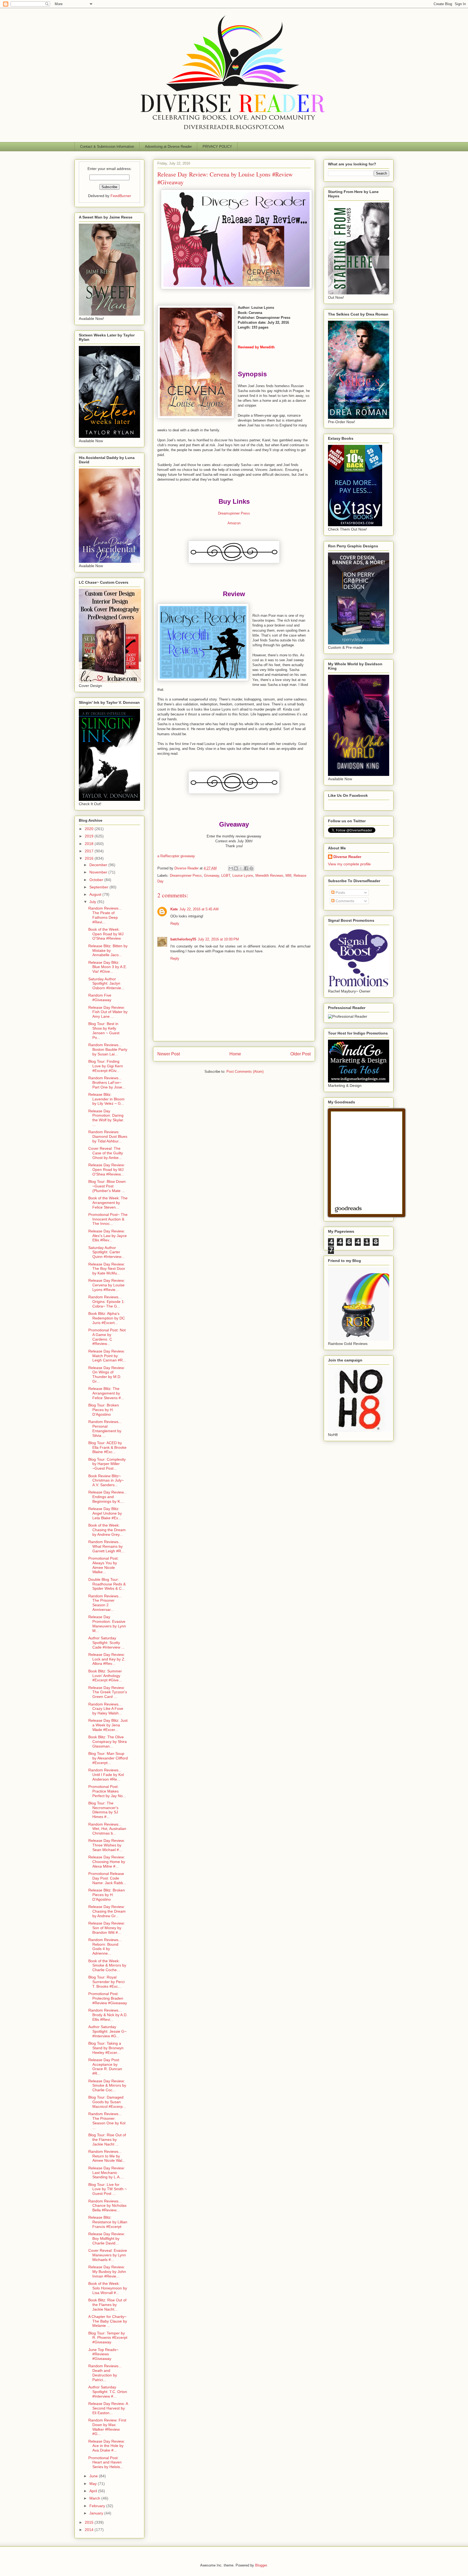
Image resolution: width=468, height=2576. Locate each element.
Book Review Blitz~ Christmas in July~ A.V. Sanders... (106, 1480)
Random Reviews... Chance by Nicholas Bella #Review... (107, 2206)
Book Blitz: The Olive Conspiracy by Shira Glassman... (108, 1742)
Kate (174, 909)
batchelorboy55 (183, 939)
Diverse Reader (347, 857)
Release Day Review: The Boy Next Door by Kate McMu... (107, 1269)
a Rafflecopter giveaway (176, 856)
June (94, 2476)
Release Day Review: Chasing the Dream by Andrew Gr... (107, 1911)
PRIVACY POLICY (217, 147)
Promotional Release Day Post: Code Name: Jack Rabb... (107, 1878)
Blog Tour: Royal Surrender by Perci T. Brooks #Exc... (106, 1982)
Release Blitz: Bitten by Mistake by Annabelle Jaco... (108, 950)
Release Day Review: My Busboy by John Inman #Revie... (107, 2272)
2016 (90, 858)
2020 (90, 829)
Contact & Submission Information (107, 147)
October (97, 880)
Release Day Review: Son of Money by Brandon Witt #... (107, 1928)
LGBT (226, 876)
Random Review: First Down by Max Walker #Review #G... (107, 2427)
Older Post (300, 1054)
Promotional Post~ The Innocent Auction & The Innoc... (108, 1219)
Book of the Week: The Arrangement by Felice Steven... (108, 1203)
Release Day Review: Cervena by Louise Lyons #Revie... (107, 1285)
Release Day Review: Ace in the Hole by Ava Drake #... (107, 2446)
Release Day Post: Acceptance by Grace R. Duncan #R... (105, 2067)
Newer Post (169, 1054)
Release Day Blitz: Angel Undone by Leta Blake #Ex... (105, 1513)
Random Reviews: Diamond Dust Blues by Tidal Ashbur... (108, 1136)
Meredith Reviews (269, 876)
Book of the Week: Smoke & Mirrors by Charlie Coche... (107, 1965)
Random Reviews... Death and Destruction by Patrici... (105, 2373)
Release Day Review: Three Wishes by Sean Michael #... (107, 1845)
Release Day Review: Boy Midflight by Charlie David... (107, 2238)
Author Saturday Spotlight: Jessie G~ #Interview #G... (107, 2031)
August (96, 894)
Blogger (261, 2565)
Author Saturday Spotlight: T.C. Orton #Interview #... (108, 2392)
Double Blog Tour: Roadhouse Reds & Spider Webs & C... (107, 1584)
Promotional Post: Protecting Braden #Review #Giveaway (108, 1998)
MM (288, 876)
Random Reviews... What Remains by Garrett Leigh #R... (106, 1546)
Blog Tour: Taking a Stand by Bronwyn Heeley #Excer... (106, 2048)
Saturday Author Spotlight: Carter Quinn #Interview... (106, 1252)
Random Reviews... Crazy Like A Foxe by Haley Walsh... (106, 1709)
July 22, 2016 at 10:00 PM (218, 939)
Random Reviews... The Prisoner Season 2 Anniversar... (105, 1603)
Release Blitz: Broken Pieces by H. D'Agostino (107, 1895)
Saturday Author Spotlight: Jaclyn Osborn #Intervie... (106, 984)
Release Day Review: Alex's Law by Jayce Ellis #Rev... (108, 1236)
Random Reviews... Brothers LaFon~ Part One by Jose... (107, 1083)
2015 (90, 2522)
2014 (90, 2530)
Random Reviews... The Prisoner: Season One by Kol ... (107, 2121)
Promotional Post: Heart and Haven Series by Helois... (106, 2462)
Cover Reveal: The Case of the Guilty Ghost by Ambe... (106, 1153)
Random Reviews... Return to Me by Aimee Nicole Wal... (107, 2156)
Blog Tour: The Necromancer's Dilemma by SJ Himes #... (103, 1810)
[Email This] (231, 868)
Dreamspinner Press (234, 513)
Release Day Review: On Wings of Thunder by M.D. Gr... (107, 1374)
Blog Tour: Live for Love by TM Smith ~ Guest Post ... (108, 2189)
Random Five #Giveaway (100, 998)
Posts (340, 892)
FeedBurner (121, 196)
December (99, 865)
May (94, 2484)
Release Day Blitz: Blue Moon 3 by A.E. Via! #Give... (108, 967)
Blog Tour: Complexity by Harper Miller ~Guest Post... (107, 1464)
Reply (175, 924)
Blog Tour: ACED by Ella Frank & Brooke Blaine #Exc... (107, 1447)
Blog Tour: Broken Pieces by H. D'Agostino (104, 1410)
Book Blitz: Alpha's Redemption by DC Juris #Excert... (107, 1318)
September (99, 887)
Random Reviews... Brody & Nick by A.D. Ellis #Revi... (108, 2015)
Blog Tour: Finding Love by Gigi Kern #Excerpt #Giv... (106, 1066)
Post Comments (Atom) (245, 1072)
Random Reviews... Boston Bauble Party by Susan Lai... (108, 1049)
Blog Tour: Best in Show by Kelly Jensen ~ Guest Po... (104, 1030)
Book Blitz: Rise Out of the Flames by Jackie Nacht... (107, 2305)
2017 (90, 851)
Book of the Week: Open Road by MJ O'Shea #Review (106, 934)
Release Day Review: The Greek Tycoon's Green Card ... (108, 1692)
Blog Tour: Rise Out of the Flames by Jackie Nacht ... (107, 2140)
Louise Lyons (243, 876)
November (99, 872)
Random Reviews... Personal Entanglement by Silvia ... (105, 1428)
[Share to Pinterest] (251, 868)
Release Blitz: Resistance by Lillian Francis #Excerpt (108, 2222)
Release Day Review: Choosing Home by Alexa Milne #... (107, 1862)
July (93, 902)
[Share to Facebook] (246, 868)
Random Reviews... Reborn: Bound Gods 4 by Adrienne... (105, 1947)
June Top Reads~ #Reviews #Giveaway (103, 2354)
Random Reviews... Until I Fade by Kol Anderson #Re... (106, 1775)
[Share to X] (241, 868)
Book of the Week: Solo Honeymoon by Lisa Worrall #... (108, 2288)
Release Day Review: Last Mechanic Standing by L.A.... (107, 2173)
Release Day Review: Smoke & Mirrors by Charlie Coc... (107, 2086)
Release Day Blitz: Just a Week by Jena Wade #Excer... (108, 1725)
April (94, 2491)
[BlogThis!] (236, 868)
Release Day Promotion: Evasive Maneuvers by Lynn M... (107, 1624)
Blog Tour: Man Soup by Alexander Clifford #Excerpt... (108, 1758)
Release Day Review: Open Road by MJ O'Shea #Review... (107, 1170)
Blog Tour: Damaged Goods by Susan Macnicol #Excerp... (107, 2102)
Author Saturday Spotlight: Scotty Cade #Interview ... (106, 1643)
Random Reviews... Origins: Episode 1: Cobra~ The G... (107, 1302)
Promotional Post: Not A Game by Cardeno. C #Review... (107, 1337)
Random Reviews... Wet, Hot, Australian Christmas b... (107, 1829)
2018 (90, 844)
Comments (344, 901)
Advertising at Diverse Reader (168, 147)
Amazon (234, 523)
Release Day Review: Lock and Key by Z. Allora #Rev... (107, 1659)
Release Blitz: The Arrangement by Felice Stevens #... (106, 1393)
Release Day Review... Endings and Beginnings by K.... (108, 1497)
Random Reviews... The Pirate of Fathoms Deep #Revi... (105, 915)
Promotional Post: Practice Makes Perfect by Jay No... (107, 1791)
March (95, 2498)
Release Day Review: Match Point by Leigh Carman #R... (107, 1356)
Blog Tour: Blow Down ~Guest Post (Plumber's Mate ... (107, 1186)
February (98, 2506)
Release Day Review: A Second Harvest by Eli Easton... (108, 2408)
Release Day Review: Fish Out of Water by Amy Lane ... (108, 1012)
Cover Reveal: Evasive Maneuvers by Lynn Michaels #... (108, 2255)
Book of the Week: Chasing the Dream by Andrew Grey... (107, 1530)
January (97, 2513)
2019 (90, 836)
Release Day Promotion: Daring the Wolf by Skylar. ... (106, 1118)
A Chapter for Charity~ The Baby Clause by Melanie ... (108, 2321)
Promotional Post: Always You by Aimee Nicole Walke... (103, 1565)
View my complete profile (349, 864)
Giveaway (212, 876)
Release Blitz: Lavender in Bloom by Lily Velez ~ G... (106, 1099)
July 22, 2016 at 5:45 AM (199, 909)
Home (235, 1054)
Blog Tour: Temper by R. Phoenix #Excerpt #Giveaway (108, 2338)
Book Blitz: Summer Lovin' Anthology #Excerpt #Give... (105, 1676)
